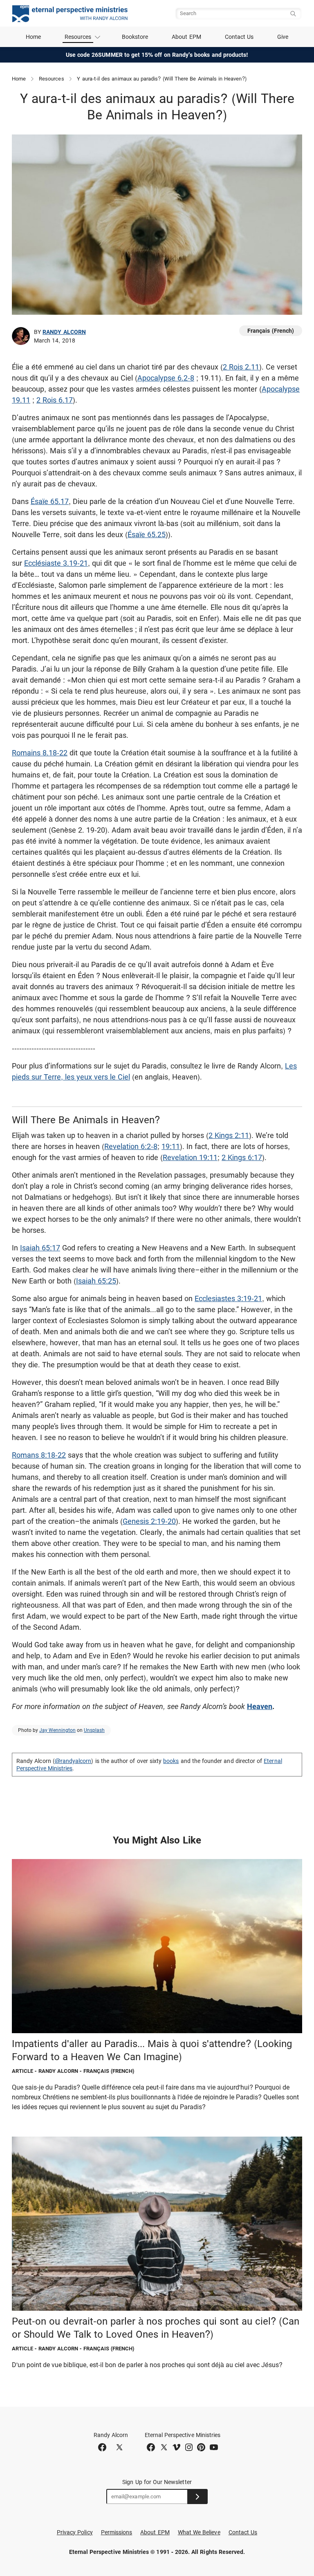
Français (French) (271, 331)
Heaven (260, 1706)
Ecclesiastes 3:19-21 (228, 1298)
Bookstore (135, 37)
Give (283, 37)
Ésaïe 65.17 (50, 501)
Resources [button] (78, 37)
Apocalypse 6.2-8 (166, 378)
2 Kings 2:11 (229, 1135)
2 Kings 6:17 (242, 1157)
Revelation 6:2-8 (131, 1146)
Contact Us (239, 37)
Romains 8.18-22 (40, 753)
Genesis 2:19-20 (149, 1521)
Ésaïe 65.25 (147, 534)
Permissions (117, 2532)
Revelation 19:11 (190, 1157)
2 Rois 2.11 (241, 367)
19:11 (171, 1146)
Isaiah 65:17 (40, 1248)
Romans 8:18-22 (39, 1455)
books (171, 1761)
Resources (52, 79)
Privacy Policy (75, 2532)
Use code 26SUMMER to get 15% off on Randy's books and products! (157, 55)
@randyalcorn (73, 1761)
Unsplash (94, 1730)
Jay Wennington (57, 1730)
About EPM (186, 37)
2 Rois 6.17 (55, 400)
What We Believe (199, 2532)
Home (33, 37)
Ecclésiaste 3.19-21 (56, 563)
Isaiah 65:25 (96, 1281)
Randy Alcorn (64, 332)
